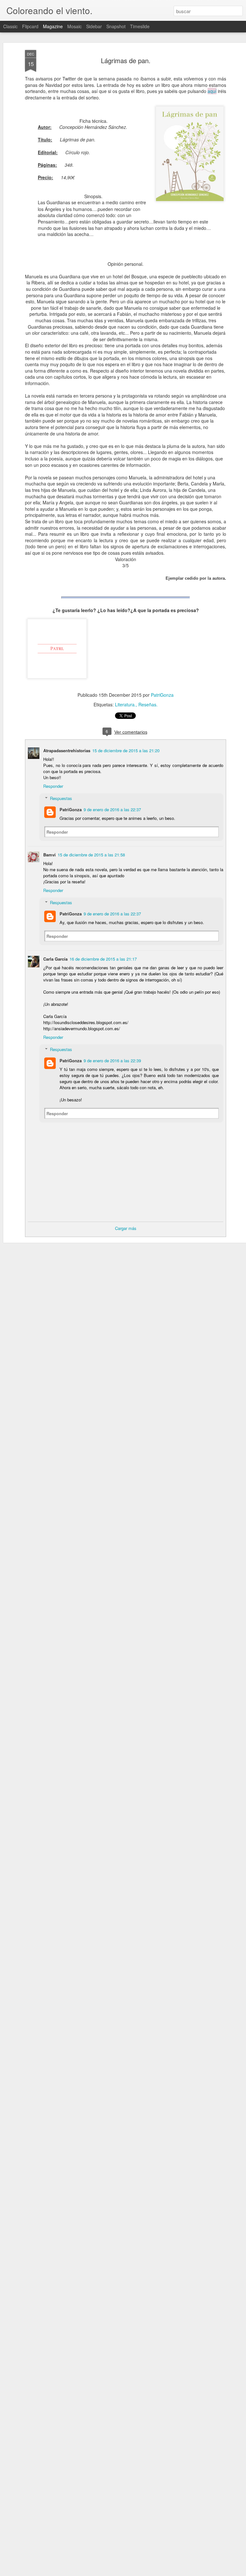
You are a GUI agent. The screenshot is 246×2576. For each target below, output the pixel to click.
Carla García (55, 959)
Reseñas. (148, 704)
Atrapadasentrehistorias (67, 750)
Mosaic (74, 26)
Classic (10, 26)
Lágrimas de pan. (126, 60)
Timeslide (140, 26)
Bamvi (49, 855)
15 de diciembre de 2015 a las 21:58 (91, 855)
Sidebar (94, 26)
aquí (212, 91)
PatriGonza (162, 695)
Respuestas (61, 798)
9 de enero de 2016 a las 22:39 (112, 1061)
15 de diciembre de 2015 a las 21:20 (126, 750)
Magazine (53, 26)
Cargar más (126, 1228)
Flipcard (30, 26)
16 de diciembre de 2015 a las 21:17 (103, 959)
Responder (53, 786)
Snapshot (116, 26)
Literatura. (125, 704)
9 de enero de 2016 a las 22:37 (112, 809)
